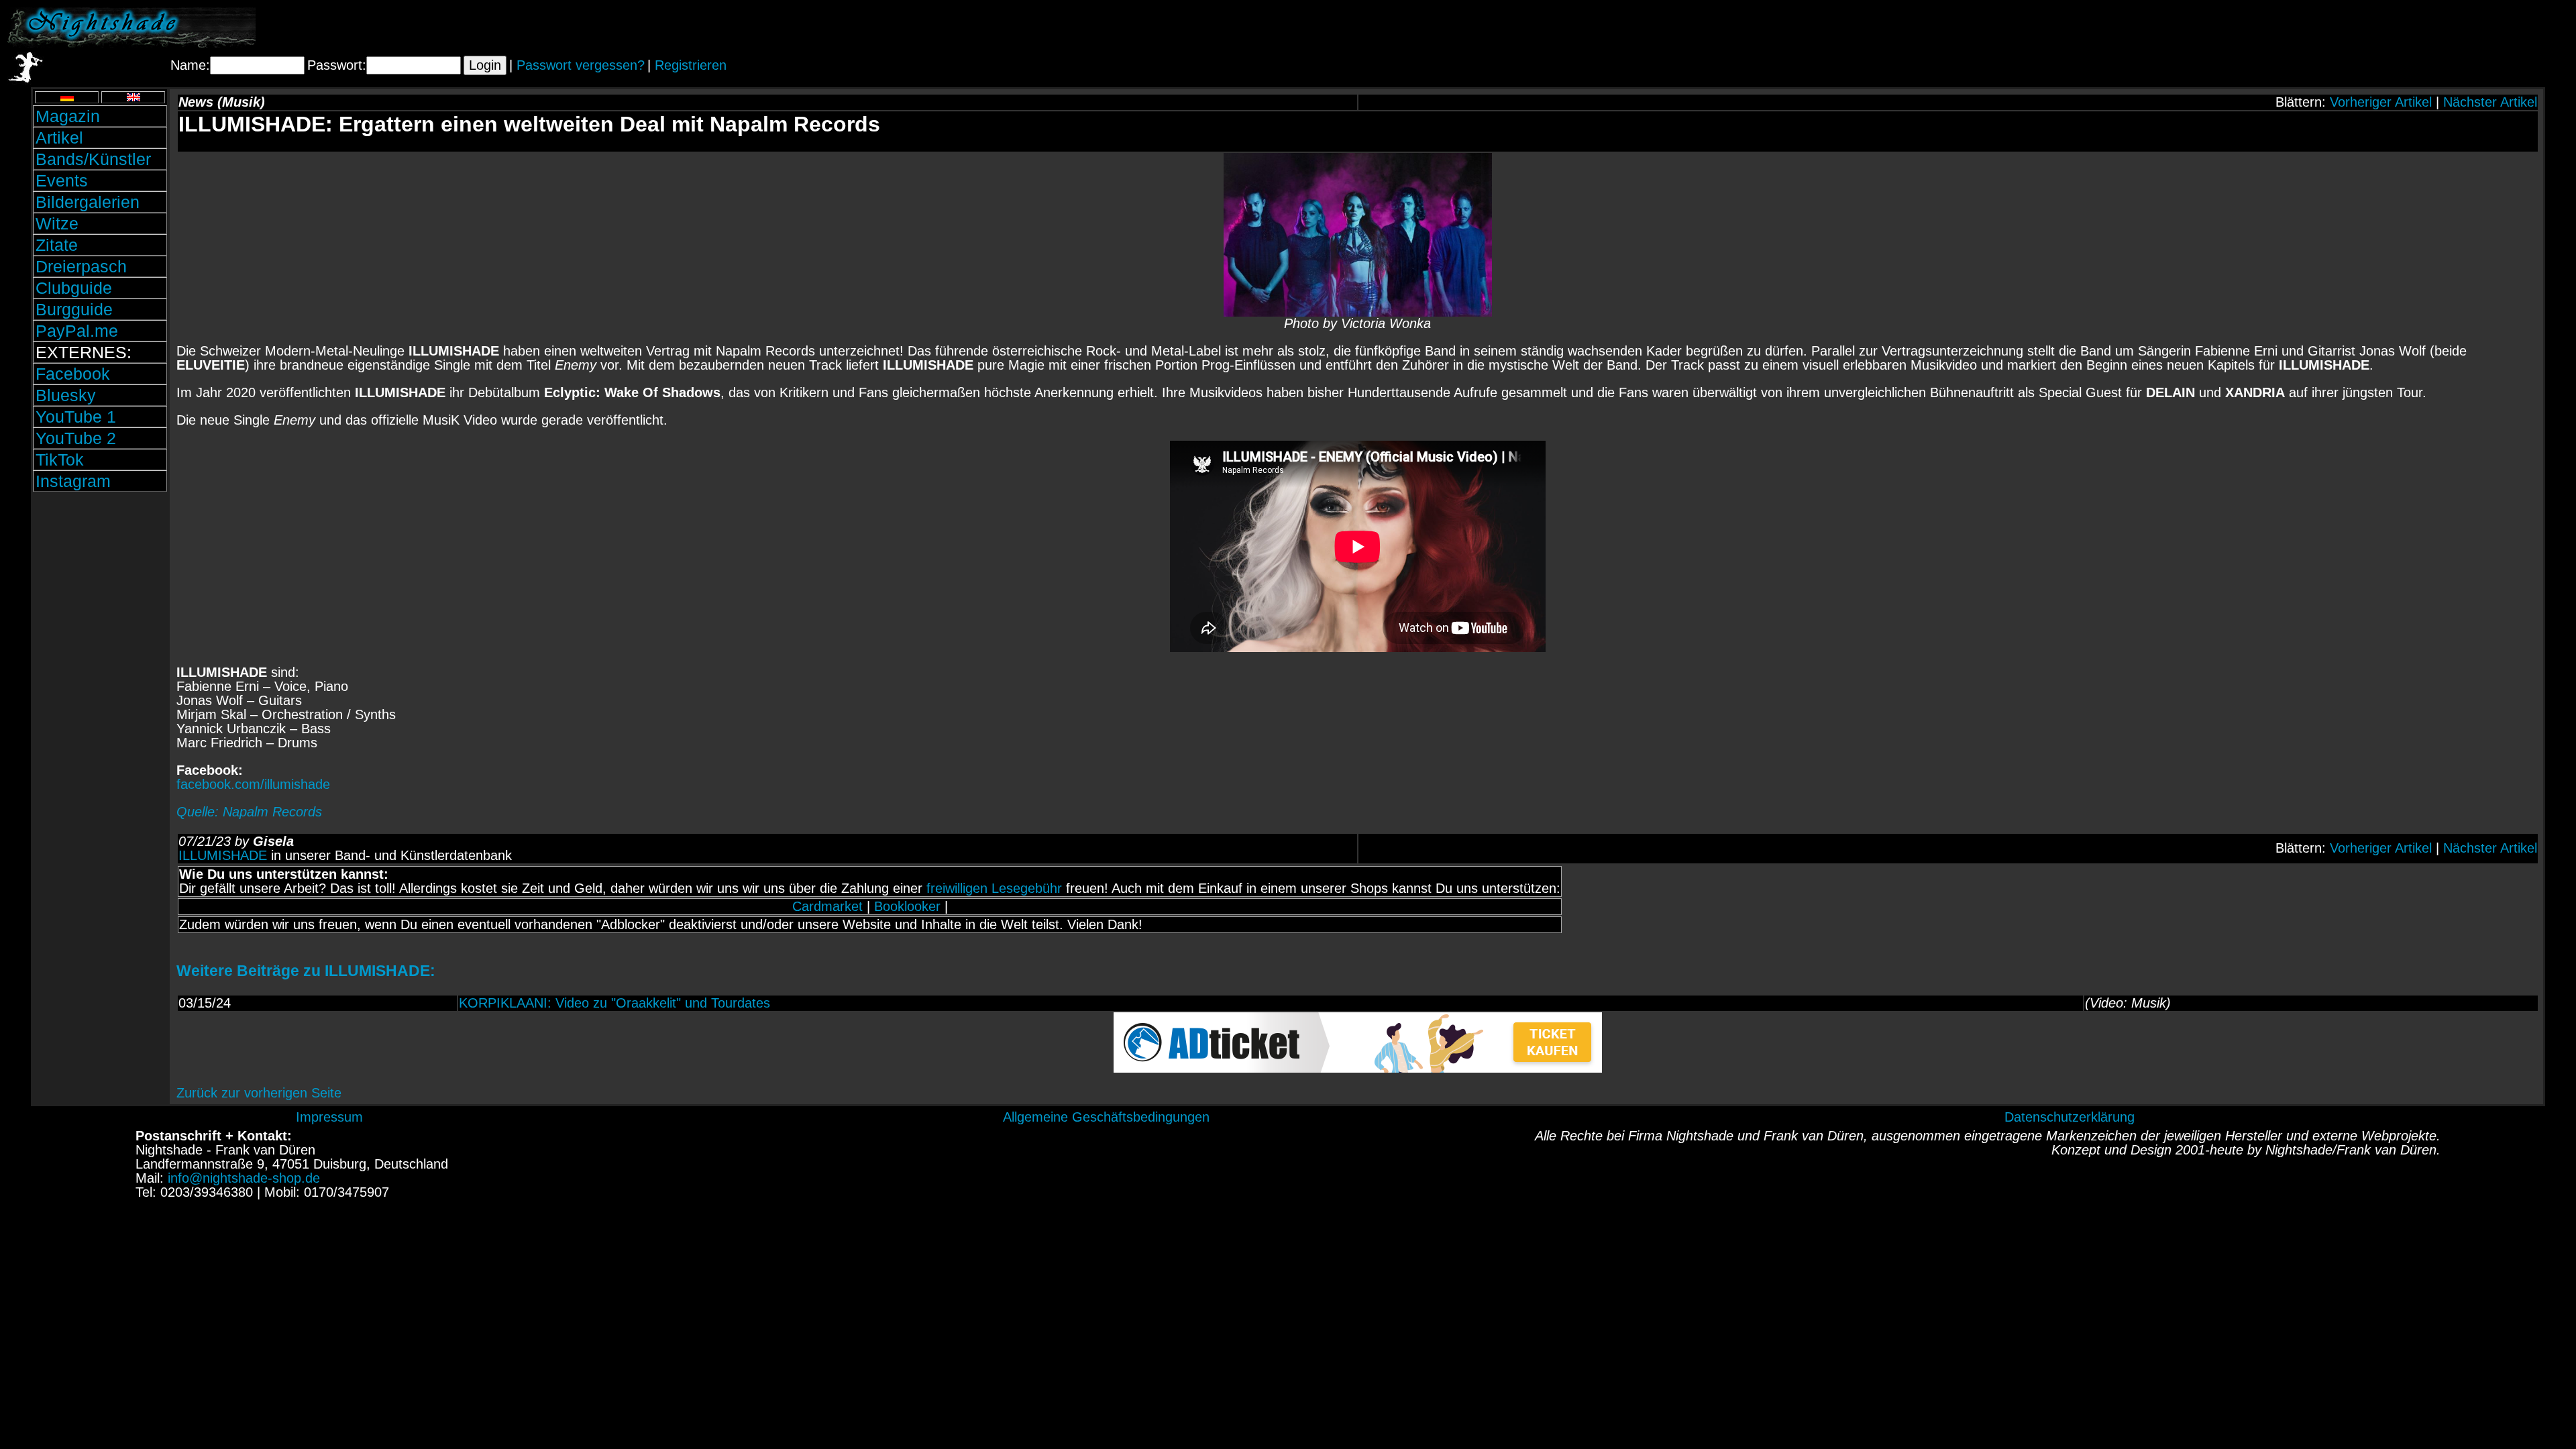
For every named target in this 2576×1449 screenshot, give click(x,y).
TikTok (60, 460)
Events (62, 180)
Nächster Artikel (2490, 102)
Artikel (59, 138)
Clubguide (74, 288)
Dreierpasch (81, 266)
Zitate (57, 245)
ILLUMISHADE (223, 855)
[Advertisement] (2412, 28)
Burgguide (74, 309)
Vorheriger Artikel (2381, 102)
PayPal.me (77, 331)
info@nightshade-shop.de (244, 1178)
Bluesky (66, 395)
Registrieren (691, 65)
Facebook (73, 374)
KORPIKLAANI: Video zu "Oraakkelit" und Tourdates (614, 1003)
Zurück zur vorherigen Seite (259, 1093)
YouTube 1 (76, 417)
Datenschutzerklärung (2070, 1117)
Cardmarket (827, 906)
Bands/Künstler (93, 159)
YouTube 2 (76, 438)
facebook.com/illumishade (253, 784)
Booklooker (907, 906)
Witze (57, 223)
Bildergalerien (88, 202)
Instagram (73, 481)
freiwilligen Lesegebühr (994, 888)
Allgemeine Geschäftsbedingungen (1106, 1117)
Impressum (329, 1117)
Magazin (68, 116)
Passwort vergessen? (581, 65)
